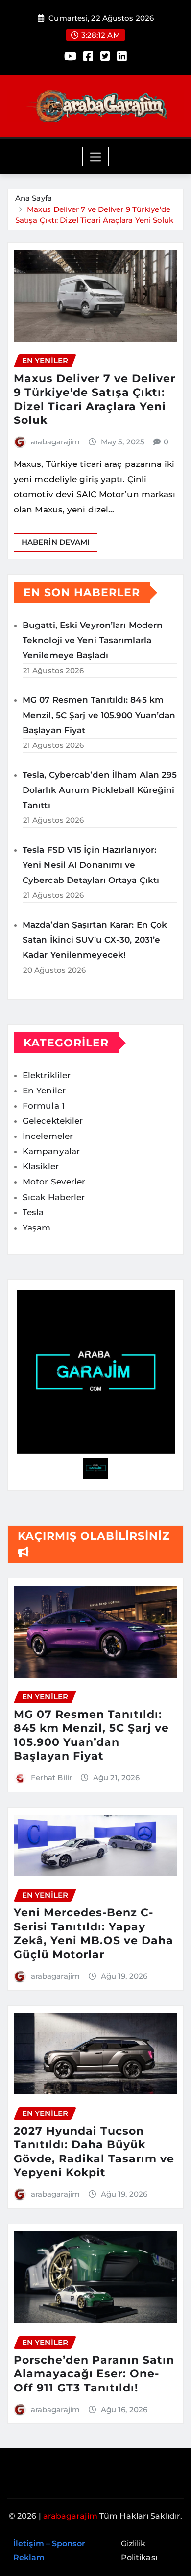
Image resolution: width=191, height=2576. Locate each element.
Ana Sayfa (34, 198)
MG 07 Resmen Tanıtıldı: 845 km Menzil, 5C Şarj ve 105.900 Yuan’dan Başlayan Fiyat (99, 715)
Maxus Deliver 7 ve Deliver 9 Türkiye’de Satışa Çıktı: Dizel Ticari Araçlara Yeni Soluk (95, 400)
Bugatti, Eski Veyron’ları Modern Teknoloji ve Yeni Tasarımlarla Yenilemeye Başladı (93, 640)
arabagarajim (55, 442)
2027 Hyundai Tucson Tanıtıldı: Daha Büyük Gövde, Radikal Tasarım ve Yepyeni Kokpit (94, 2152)
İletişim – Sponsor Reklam (49, 2551)
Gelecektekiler (53, 1121)
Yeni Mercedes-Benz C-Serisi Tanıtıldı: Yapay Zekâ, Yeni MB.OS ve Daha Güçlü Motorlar (94, 1934)
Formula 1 (44, 1106)
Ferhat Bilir (51, 1777)
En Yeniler (44, 1091)
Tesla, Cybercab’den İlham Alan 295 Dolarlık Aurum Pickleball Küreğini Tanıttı (100, 790)
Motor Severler (54, 1182)
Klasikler (41, 1166)
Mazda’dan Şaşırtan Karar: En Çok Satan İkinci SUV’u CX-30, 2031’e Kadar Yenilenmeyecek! (95, 940)
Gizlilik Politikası (139, 2551)
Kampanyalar (51, 1151)
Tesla (33, 1212)
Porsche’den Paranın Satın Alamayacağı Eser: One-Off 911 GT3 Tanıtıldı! (94, 2374)
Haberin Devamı (56, 542)
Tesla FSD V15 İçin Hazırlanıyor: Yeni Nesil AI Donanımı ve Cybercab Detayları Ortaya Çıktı (91, 865)
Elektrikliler (47, 1075)
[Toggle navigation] (96, 157)
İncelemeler (48, 1136)
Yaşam (37, 1228)
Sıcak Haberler (54, 1197)
